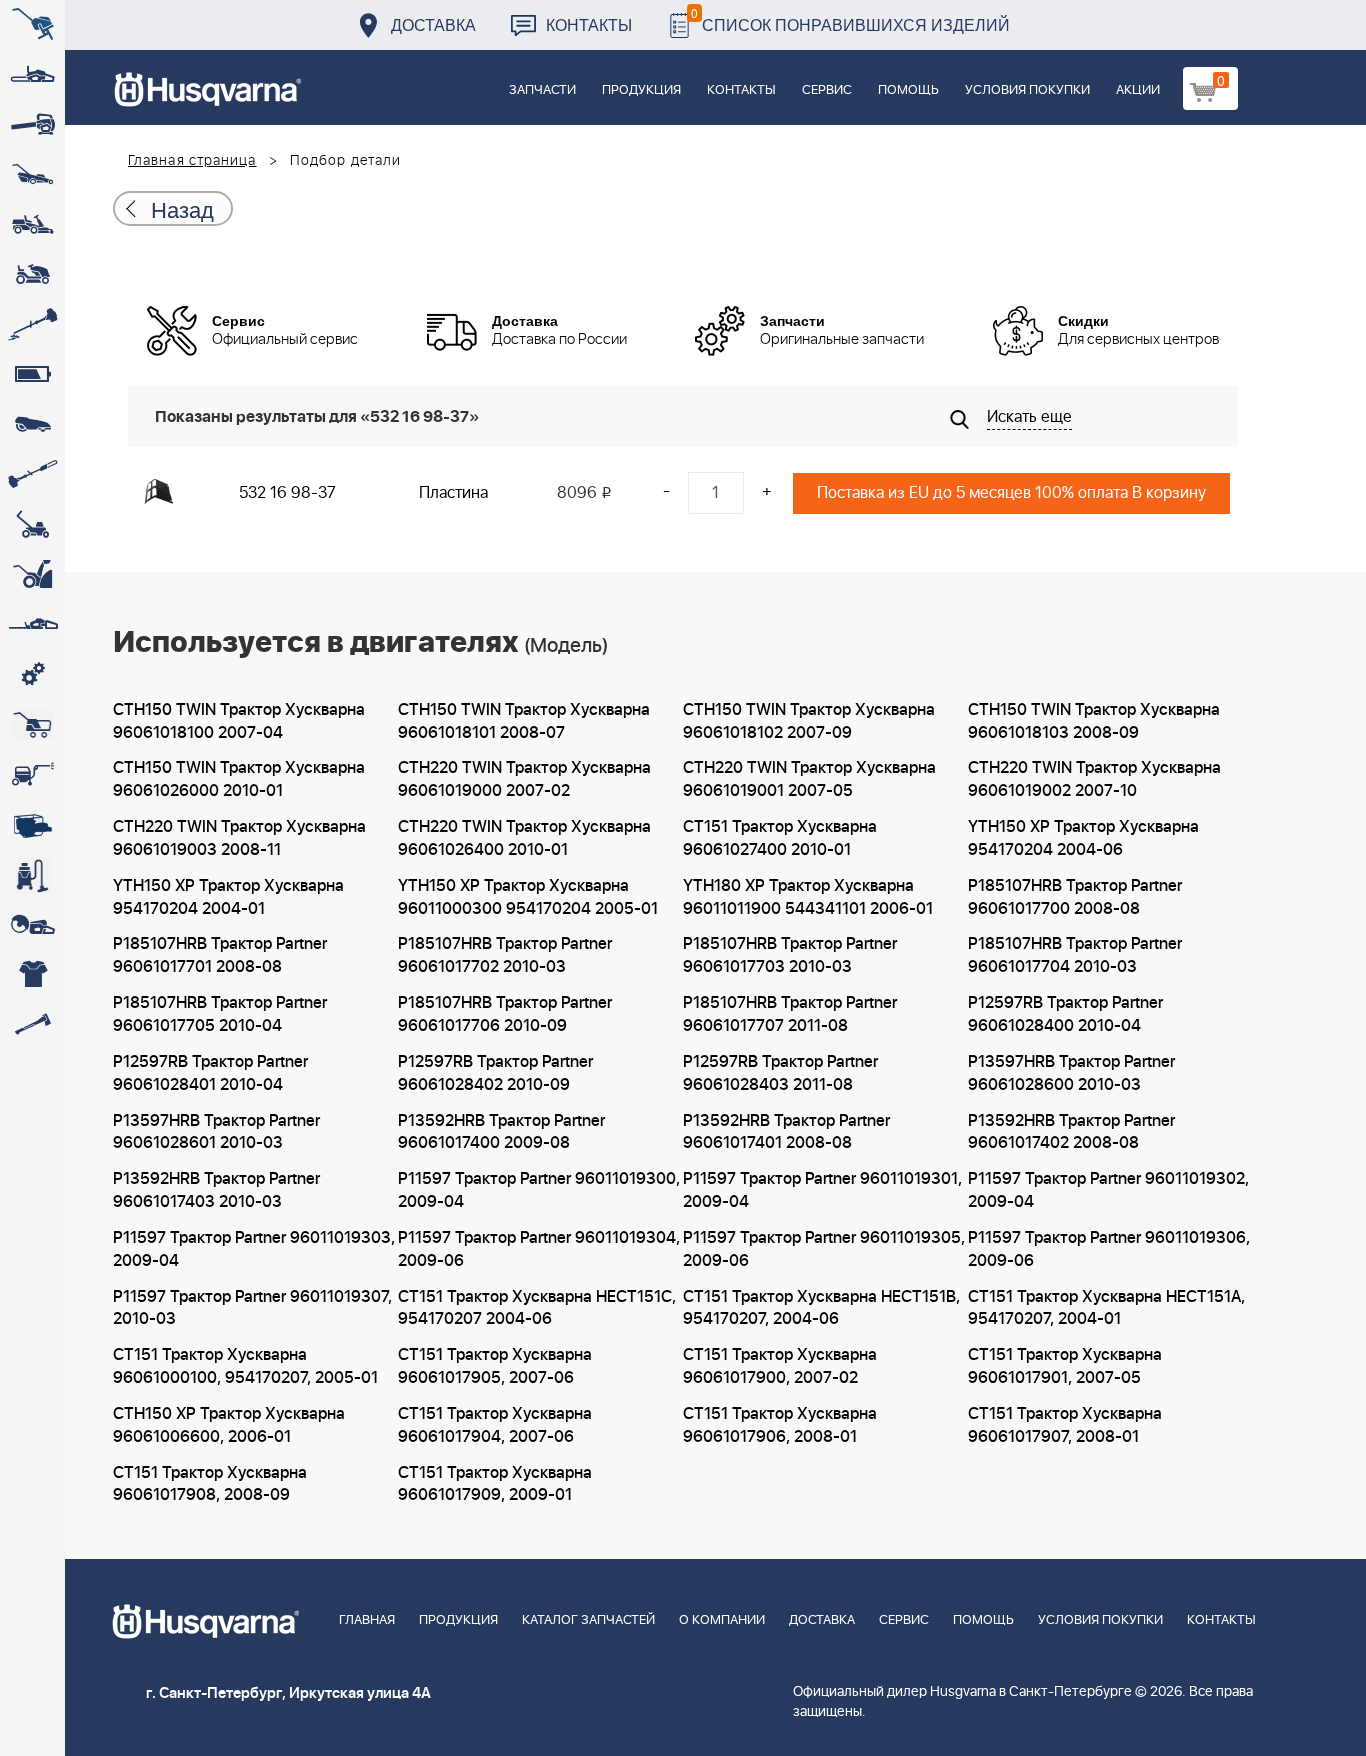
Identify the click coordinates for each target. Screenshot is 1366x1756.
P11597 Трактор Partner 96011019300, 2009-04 (539, 1190)
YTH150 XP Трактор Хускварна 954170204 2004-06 (1083, 838)
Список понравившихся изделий (850, 19)
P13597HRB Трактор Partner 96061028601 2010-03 (216, 1132)
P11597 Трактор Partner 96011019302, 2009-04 (1108, 1190)
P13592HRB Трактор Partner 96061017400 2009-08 (501, 1132)
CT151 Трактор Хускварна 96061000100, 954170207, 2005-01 (245, 1366)
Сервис (827, 90)
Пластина (453, 493)
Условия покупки (1027, 90)
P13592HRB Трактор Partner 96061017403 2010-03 (216, 1190)
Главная (367, 1620)
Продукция (641, 90)
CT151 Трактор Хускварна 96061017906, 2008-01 (780, 1425)
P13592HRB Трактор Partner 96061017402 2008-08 (1071, 1132)
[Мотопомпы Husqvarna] (32, 825)
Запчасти (542, 90)
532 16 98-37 (287, 493)
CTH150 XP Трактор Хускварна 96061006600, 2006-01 (229, 1425)
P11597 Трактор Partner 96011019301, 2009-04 (822, 1190)
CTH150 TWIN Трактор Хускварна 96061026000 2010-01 (239, 779)
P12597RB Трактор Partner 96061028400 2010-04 (1065, 1014)
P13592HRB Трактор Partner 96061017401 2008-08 (786, 1132)
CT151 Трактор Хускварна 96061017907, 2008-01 (1065, 1425)
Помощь (908, 90)
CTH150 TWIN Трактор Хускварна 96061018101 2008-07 (524, 721)
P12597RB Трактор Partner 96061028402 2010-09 (495, 1073)
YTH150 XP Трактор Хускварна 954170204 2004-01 (228, 897)
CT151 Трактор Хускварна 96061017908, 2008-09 (210, 1484)
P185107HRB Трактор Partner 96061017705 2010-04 (220, 1014)
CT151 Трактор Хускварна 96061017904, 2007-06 (495, 1425)
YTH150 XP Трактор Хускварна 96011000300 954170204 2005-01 (528, 897)
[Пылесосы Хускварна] (32, 875)
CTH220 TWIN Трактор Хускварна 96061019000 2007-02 (524, 779)
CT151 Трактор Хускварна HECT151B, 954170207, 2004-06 (821, 1308)
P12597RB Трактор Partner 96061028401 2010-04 (210, 1073)
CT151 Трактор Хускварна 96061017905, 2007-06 (495, 1366)
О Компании (722, 1620)
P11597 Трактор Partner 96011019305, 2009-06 (824, 1249)
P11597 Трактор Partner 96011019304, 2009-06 (539, 1249)
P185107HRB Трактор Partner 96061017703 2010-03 (790, 955)
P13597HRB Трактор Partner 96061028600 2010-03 (1071, 1073)
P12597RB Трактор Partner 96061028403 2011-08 (780, 1073)
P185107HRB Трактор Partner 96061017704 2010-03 (1075, 955)
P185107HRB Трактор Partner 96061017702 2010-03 (505, 955)
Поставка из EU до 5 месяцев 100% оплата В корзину (1011, 493)
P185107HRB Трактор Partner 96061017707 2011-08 (790, 1014)
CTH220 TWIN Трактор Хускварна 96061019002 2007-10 (1094, 779)
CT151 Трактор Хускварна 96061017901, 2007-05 (1065, 1366)
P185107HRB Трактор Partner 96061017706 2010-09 (505, 1014)
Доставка (433, 24)
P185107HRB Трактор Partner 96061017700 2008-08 (1075, 897)
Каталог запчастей (588, 1620)
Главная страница (192, 161)
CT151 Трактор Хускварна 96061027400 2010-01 (780, 838)
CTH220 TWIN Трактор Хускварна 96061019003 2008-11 (239, 838)
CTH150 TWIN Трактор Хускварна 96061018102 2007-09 (809, 721)
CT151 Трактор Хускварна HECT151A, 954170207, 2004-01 (1106, 1308)
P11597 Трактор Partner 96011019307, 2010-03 (252, 1308)
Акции (1138, 90)
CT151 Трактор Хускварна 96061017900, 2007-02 (780, 1366)
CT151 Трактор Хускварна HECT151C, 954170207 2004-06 (537, 1308)
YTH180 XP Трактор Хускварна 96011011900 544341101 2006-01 (808, 897)
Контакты (589, 24)
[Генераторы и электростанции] (32, 725)
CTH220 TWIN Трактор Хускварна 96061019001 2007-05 (809, 779)
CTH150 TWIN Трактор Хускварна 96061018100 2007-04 (239, 721)
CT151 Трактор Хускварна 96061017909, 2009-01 (495, 1484)
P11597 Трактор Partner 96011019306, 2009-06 (1109, 1249)
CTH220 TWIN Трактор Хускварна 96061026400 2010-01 (524, 838)
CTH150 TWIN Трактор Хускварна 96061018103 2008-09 (1094, 721)
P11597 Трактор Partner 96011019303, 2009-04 (254, 1249)
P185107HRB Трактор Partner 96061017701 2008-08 (220, 955)
